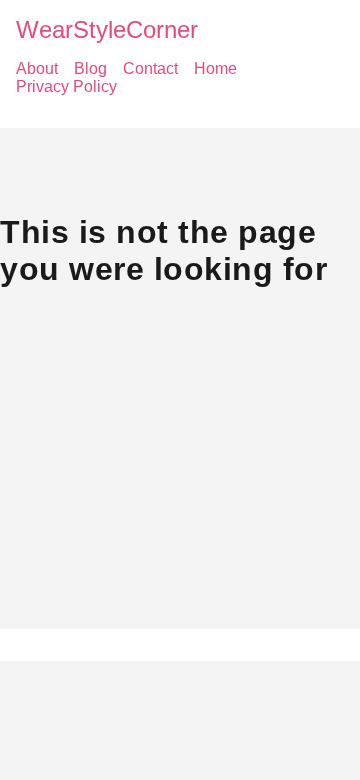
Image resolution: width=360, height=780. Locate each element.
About (37, 68)
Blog (90, 68)
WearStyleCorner (107, 29)
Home (215, 68)
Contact (150, 68)
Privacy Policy (66, 86)
